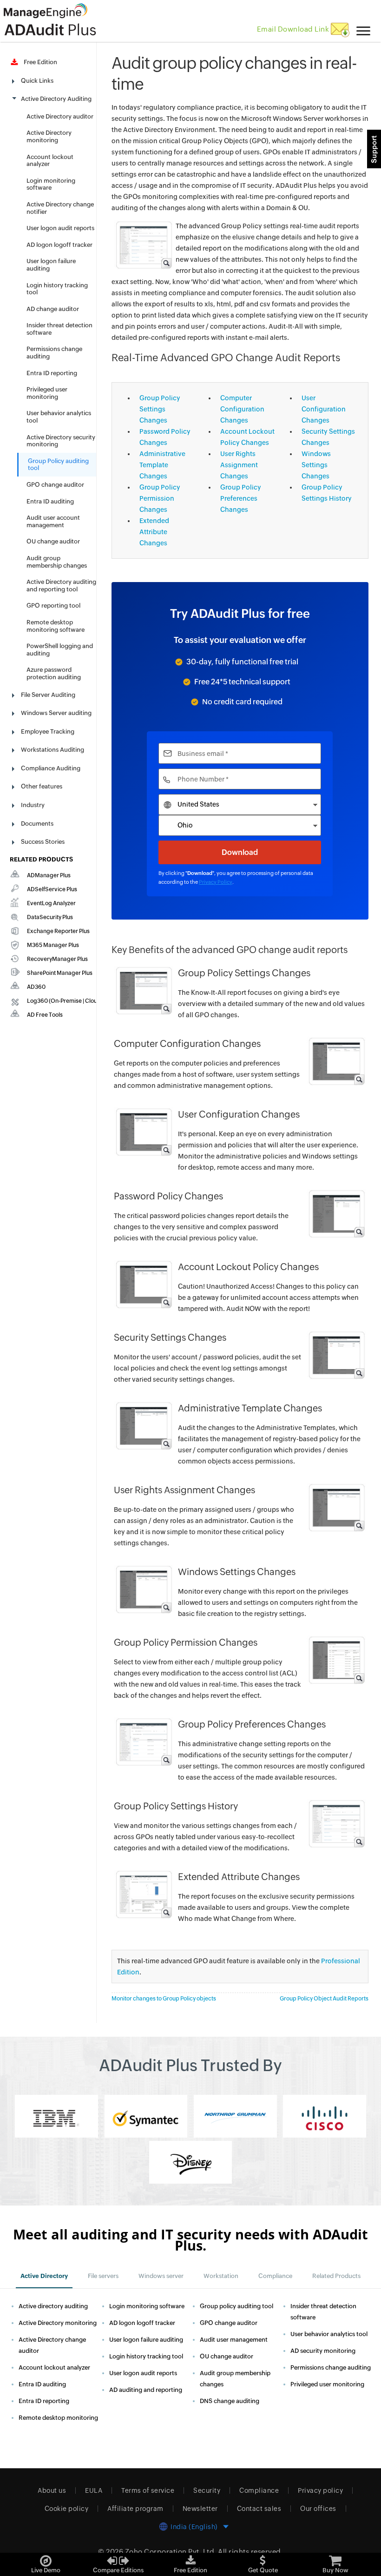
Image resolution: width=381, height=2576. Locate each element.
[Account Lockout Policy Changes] (143, 1284)
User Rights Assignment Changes (239, 465)
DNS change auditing (230, 2401)
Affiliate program (135, 2509)
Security (207, 2490)
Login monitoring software (51, 184)
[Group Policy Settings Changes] (143, 990)
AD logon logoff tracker (59, 245)
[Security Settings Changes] (336, 1355)
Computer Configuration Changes (242, 409)
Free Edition (39, 62)
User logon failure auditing (146, 2340)
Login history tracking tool (146, 2356)
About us (52, 2490)
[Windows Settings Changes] (143, 1589)
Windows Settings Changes (316, 465)
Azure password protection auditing (54, 673)
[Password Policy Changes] (336, 1213)
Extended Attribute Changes (154, 532)
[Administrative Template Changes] (143, 1425)
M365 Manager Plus (53, 945)
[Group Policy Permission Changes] (336, 1660)
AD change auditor (53, 309)
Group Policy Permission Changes (160, 498)
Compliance (259, 2490)
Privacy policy (320, 2490)
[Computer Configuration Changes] (336, 1061)
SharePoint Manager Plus (60, 973)
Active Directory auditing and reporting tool (61, 586)
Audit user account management (53, 521)
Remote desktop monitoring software (56, 626)
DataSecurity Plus (50, 917)
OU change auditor (53, 541)
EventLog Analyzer (51, 903)
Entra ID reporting (52, 373)
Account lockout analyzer (54, 2367)
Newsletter (200, 2509)
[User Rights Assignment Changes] (336, 1507)
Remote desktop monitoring (58, 2418)
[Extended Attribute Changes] (143, 1894)
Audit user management (234, 2340)
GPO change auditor (55, 485)
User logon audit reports (60, 228)
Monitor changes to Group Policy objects (164, 1999)
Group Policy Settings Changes (160, 409)
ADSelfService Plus (52, 889)
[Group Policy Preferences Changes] (143, 1742)
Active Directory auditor (60, 116)
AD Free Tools (45, 1015)
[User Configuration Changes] (143, 1132)
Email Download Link (294, 29)
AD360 (36, 987)
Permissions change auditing (331, 2367)
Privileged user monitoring (47, 393)
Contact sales (259, 2509)
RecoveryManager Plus (57, 959)
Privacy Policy (216, 882)
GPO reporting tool (53, 606)
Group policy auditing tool (236, 2306)
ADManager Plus (49, 875)
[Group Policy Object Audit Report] (143, 245)
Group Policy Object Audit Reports (324, 1999)
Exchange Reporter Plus (58, 931)
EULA (94, 2490)
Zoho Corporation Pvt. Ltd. (171, 2552)
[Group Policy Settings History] (336, 1823)
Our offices (318, 2509)
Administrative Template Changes (162, 465)
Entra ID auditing (50, 501)
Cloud (93, 1001)
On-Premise (66, 1001)
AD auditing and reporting (146, 2390)
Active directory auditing (53, 2306)
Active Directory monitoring (49, 136)
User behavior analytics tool (329, 2334)
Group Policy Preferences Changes (241, 498)
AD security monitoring (323, 2351)
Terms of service (148, 2490)
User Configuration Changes (324, 409)
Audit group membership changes (57, 562)
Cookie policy (67, 2509)
